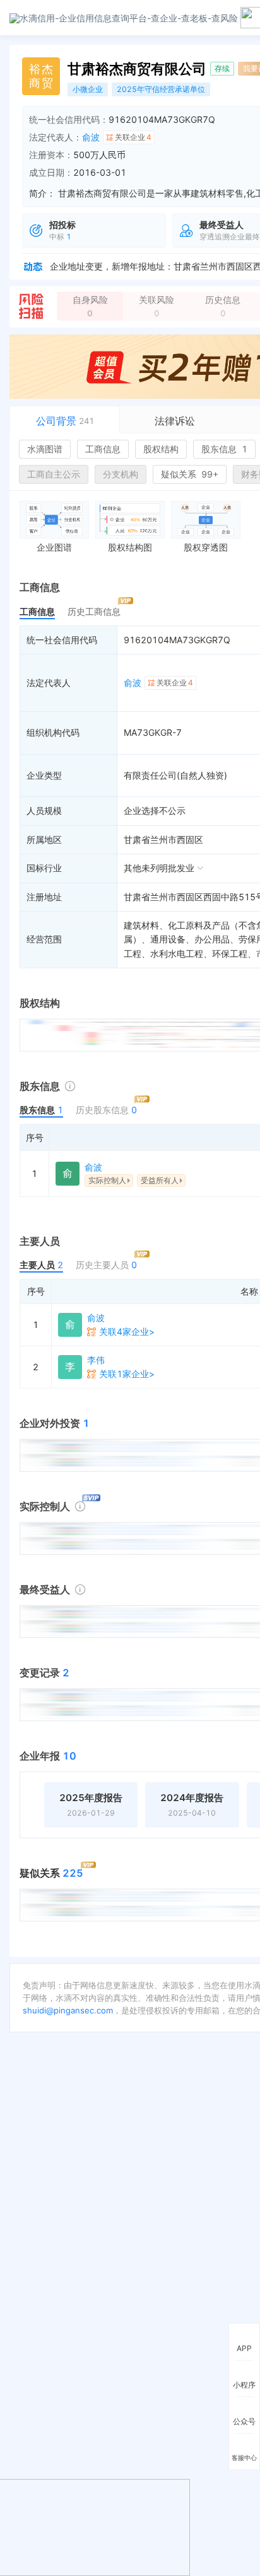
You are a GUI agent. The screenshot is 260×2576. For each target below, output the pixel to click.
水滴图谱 (45, 449)
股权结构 (161, 449)
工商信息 (103, 449)
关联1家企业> (127, 1374)
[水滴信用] (124, 17)
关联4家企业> (127, 1331)
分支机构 (121, 474)
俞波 (91, 137)
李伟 (96, 1360)
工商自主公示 (54, 474)
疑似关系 (190, 474)
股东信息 (224, 449)
